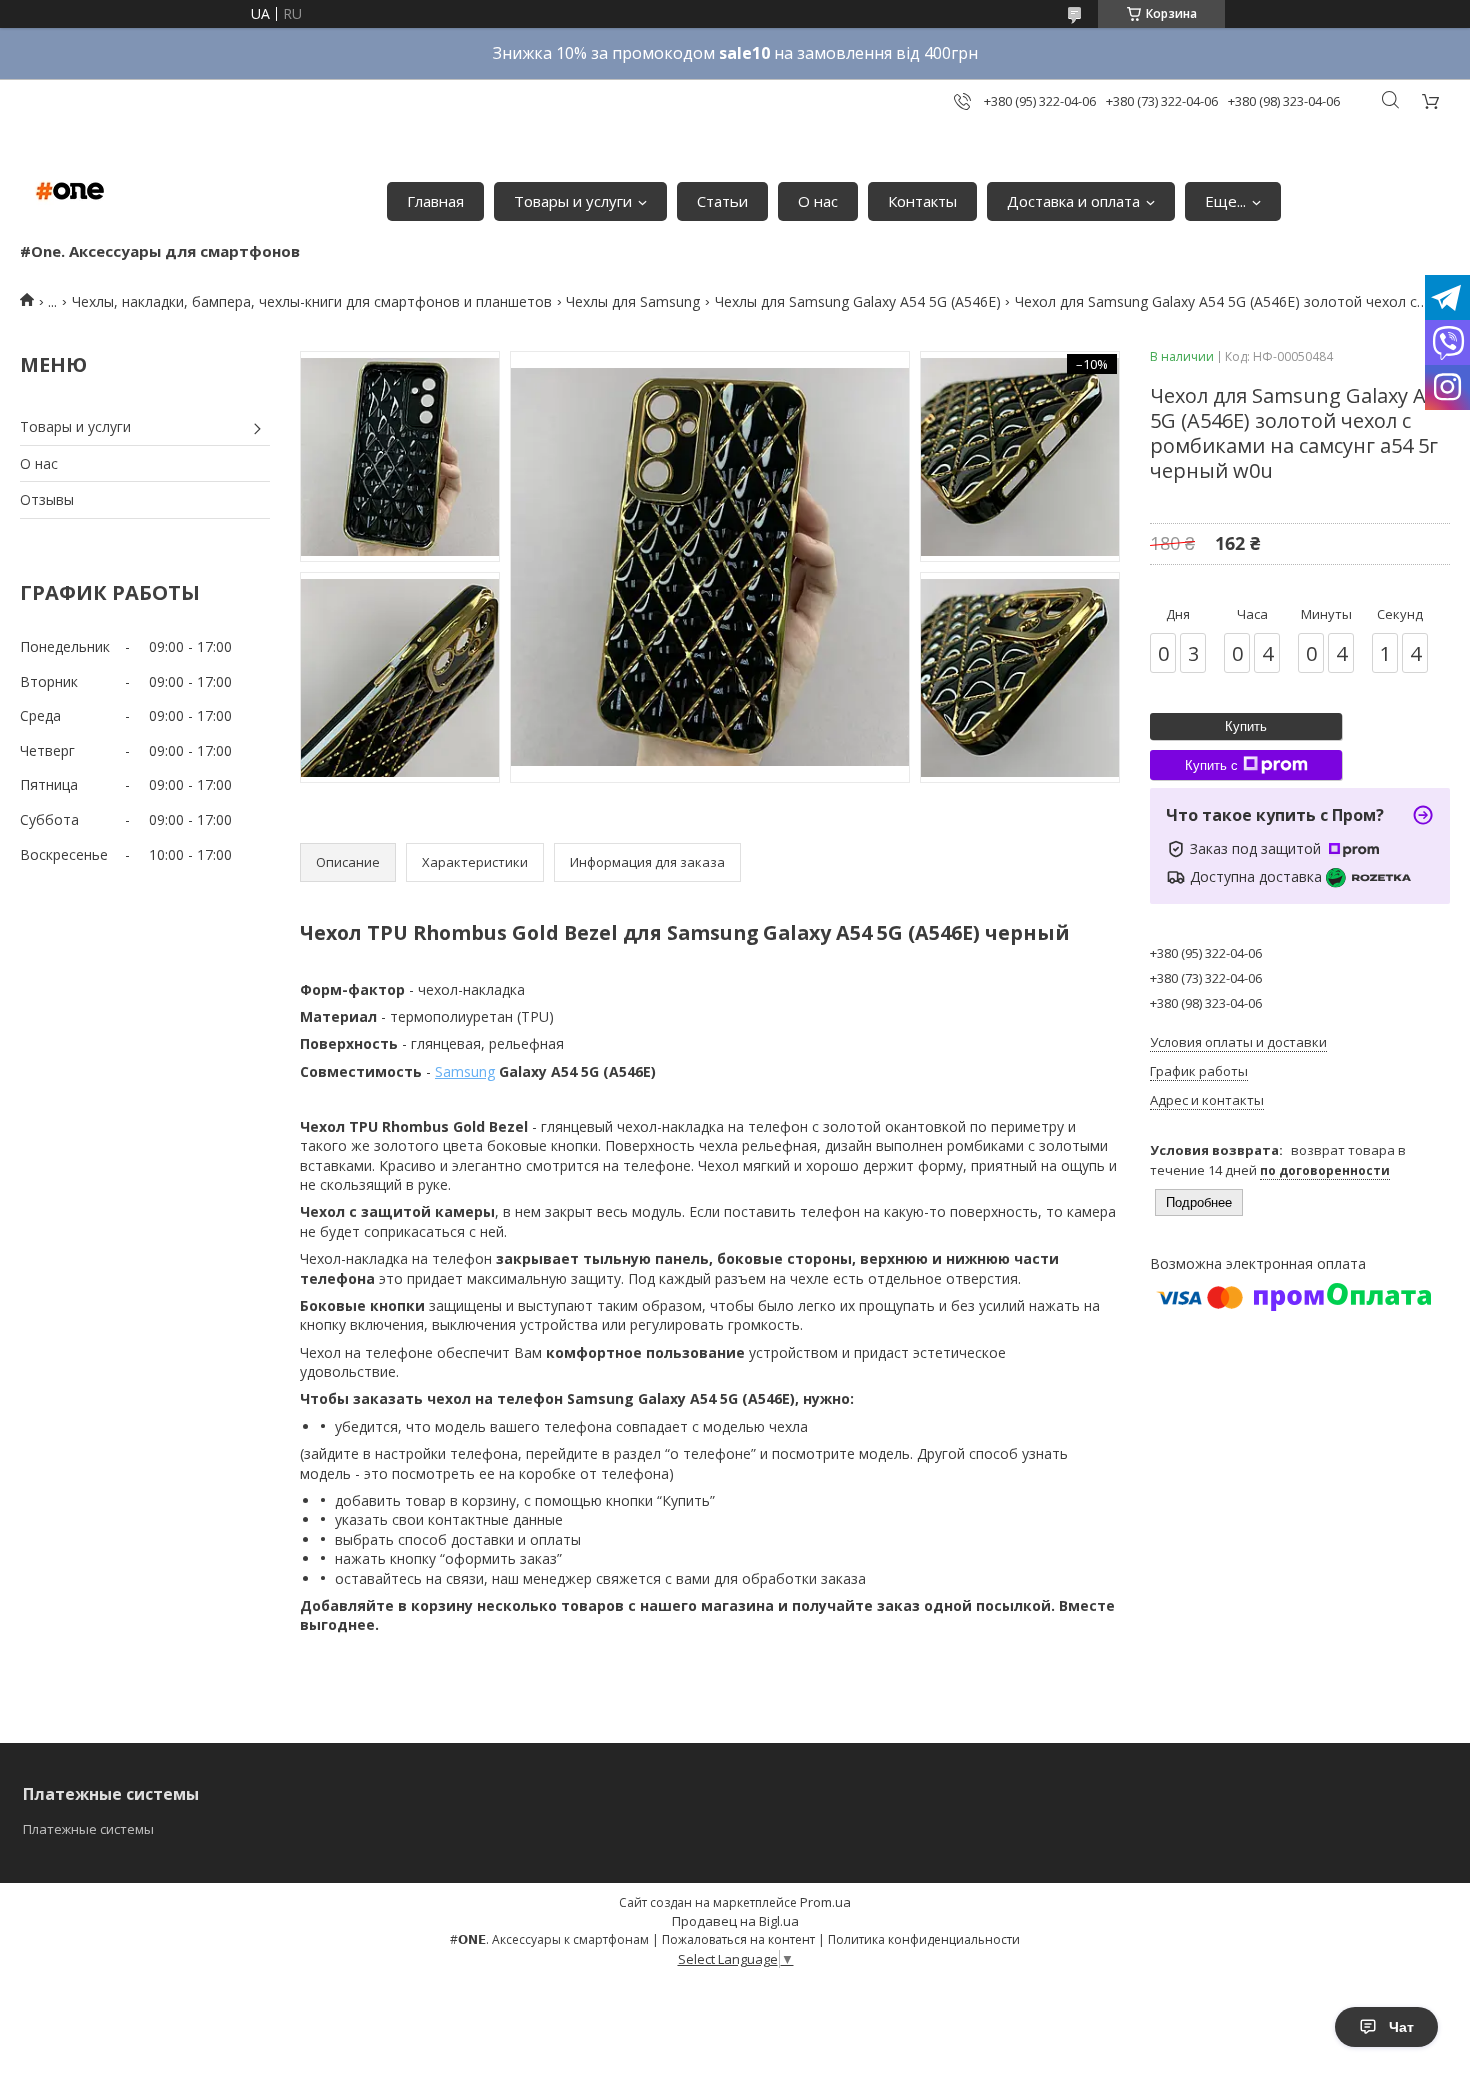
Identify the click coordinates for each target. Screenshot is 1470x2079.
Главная (435, 201)
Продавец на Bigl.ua (735, 1921)
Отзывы (47, 499)
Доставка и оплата (1073, 201)
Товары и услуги (573, 201)
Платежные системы (88, 1829)
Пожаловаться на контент (738, 1939)
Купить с (1211, 765)
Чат (1401, 2027)
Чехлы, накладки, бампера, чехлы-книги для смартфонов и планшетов (312, 301)
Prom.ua (825, 1902)
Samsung (465, 1071)
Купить (1246, 726)
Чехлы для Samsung (633, 301)
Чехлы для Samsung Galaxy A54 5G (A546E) (858, 301)
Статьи (722, 201)
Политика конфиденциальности (924, 1939)
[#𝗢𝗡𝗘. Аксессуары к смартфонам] (70, 191)
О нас (818, 201)
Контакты (922, 201)
